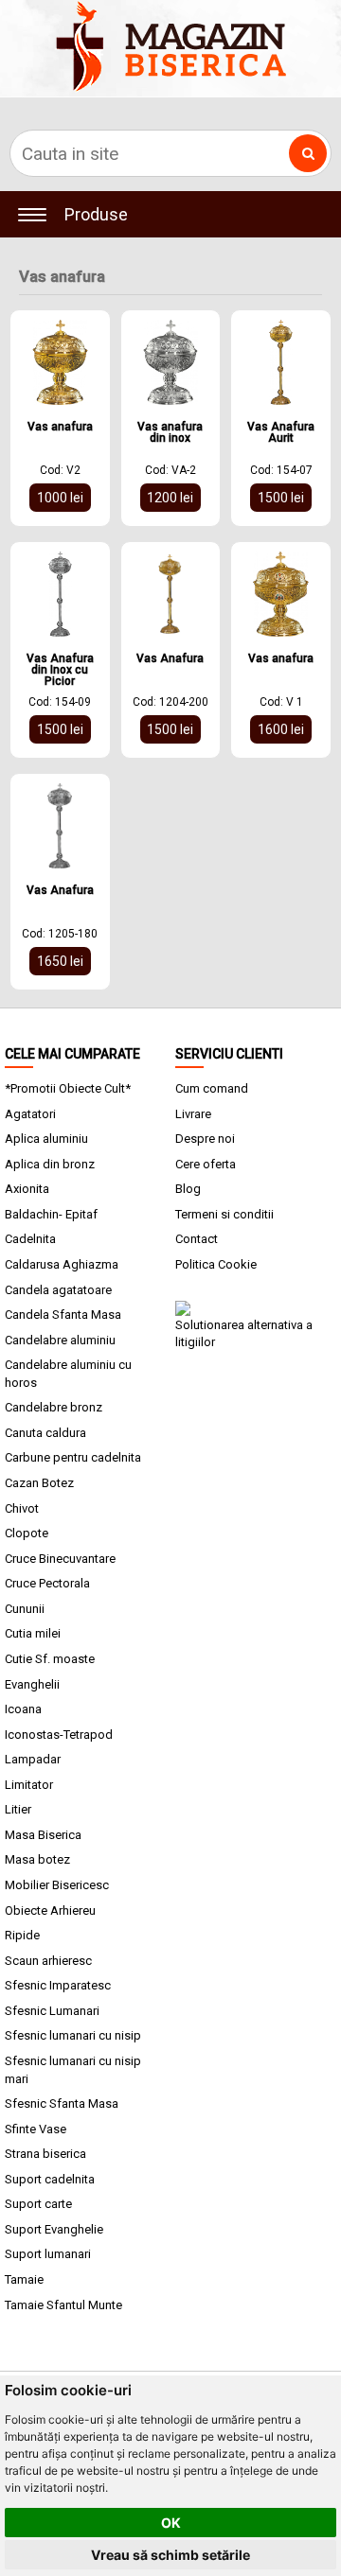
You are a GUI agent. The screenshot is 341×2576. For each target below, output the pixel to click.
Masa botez (37, 1859)
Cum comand (212, 1088)
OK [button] (171, 2523)
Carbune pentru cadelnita (73, 1457)
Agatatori (30, 1114)
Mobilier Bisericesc (57, 1885)
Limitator (29, 1785)
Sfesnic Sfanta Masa (62, 2103)
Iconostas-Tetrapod (59, 1735)
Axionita (27, 1189)
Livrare (193, 1114)
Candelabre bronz (54, 1407)
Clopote (27, 1533)
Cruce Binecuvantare (60, 1559)
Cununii (25, 1609)
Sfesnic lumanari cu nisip (73, 2035)
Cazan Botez (39, 1483)
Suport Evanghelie (54, 2229)
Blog (188, 1189)
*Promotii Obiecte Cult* (68, 1088)
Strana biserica (45, 2154)
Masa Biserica (43, 1835)
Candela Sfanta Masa (63, 1314)
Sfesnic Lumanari (52, 2011)
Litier (18, 1809)
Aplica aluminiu (46, 1139)
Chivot (22, 1508)
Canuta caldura (45, 1433)
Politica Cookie (216, 1264)
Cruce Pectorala (47, 1583)
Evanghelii (32, 1684)
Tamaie (24, 2279)
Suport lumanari (48, 2254)
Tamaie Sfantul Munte (63, 2305)
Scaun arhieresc (48, 1961)
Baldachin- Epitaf (51, 1214)
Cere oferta (206, 1164)
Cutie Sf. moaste (50, 1659)
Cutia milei (33, 1633)
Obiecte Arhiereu (50, 1910)
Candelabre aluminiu (60, 1340)
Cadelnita (30, 1239)
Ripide (22, 1935)
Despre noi (205, 1139)
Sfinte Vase (36, 2129)
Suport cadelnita (50, 2179)
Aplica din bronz (50, 1164)
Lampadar (33, 1759)
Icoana (23, 1709)
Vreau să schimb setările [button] (170, 2555)
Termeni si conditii (224, 1214)
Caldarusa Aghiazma (62, 1264)
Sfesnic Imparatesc (58, 1985)
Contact (197, 1239)
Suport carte (38, 2204)
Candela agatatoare (58, 1290)
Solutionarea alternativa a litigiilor (244, 1333)
